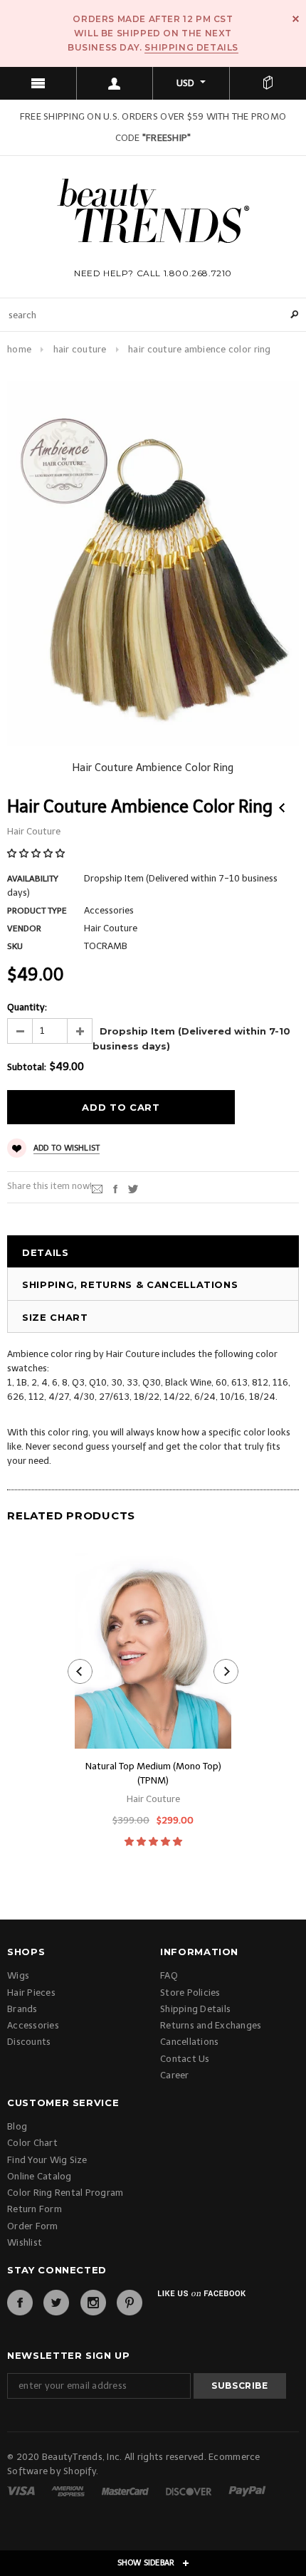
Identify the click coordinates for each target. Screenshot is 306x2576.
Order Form (33, 2226)
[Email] (97, 1189)
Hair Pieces (31, 1993)
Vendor (24, 928)
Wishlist (25, 2242)
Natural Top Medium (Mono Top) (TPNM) (153, 1773)
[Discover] (190, 2490)
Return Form (35, 2209)
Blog (17, 2126)
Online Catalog (39, 2176)
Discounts (29, 2042)
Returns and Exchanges (211, 2025)
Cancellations (189, 2042)
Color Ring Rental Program (65, 2193)
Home (19, 349)
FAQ (169, 1975)
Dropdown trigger (115, 83)
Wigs (18, 1975)
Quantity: (27, 1007)
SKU (15, 946)
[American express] (69, 2490)
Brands (22, 2009)
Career (175, 2075)
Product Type (37, 911)
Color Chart (32, 2143)
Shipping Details (191, 47)
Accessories (33, 2025)
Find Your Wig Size (47, 2160)
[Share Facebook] (115, 1189)
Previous (282, 808)
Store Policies (190, 1993)
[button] (37, 853)
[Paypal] (247, 2490)
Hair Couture (80, 349)
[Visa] (22, 2490)
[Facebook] (20, 2303)
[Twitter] (133, 1189)
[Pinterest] (130, 2303)
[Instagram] (93, 2303)
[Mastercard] (126, 2490)
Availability (33, 879)
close (296, 19)
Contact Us (185, 2059)
